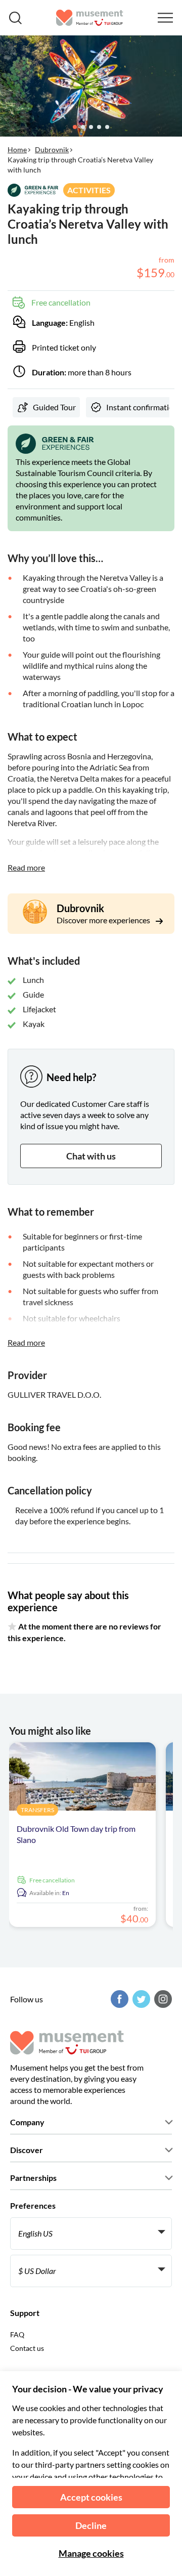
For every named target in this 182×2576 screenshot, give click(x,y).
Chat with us (91, 1156)
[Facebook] (118, 1999)
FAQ (17, 2334)
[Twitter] (140, 1999)
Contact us (27, 2348)
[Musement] (90, 18)
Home (17, 149)
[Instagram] (162, 1999)
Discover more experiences (104, 920)
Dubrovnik (52, 149)
